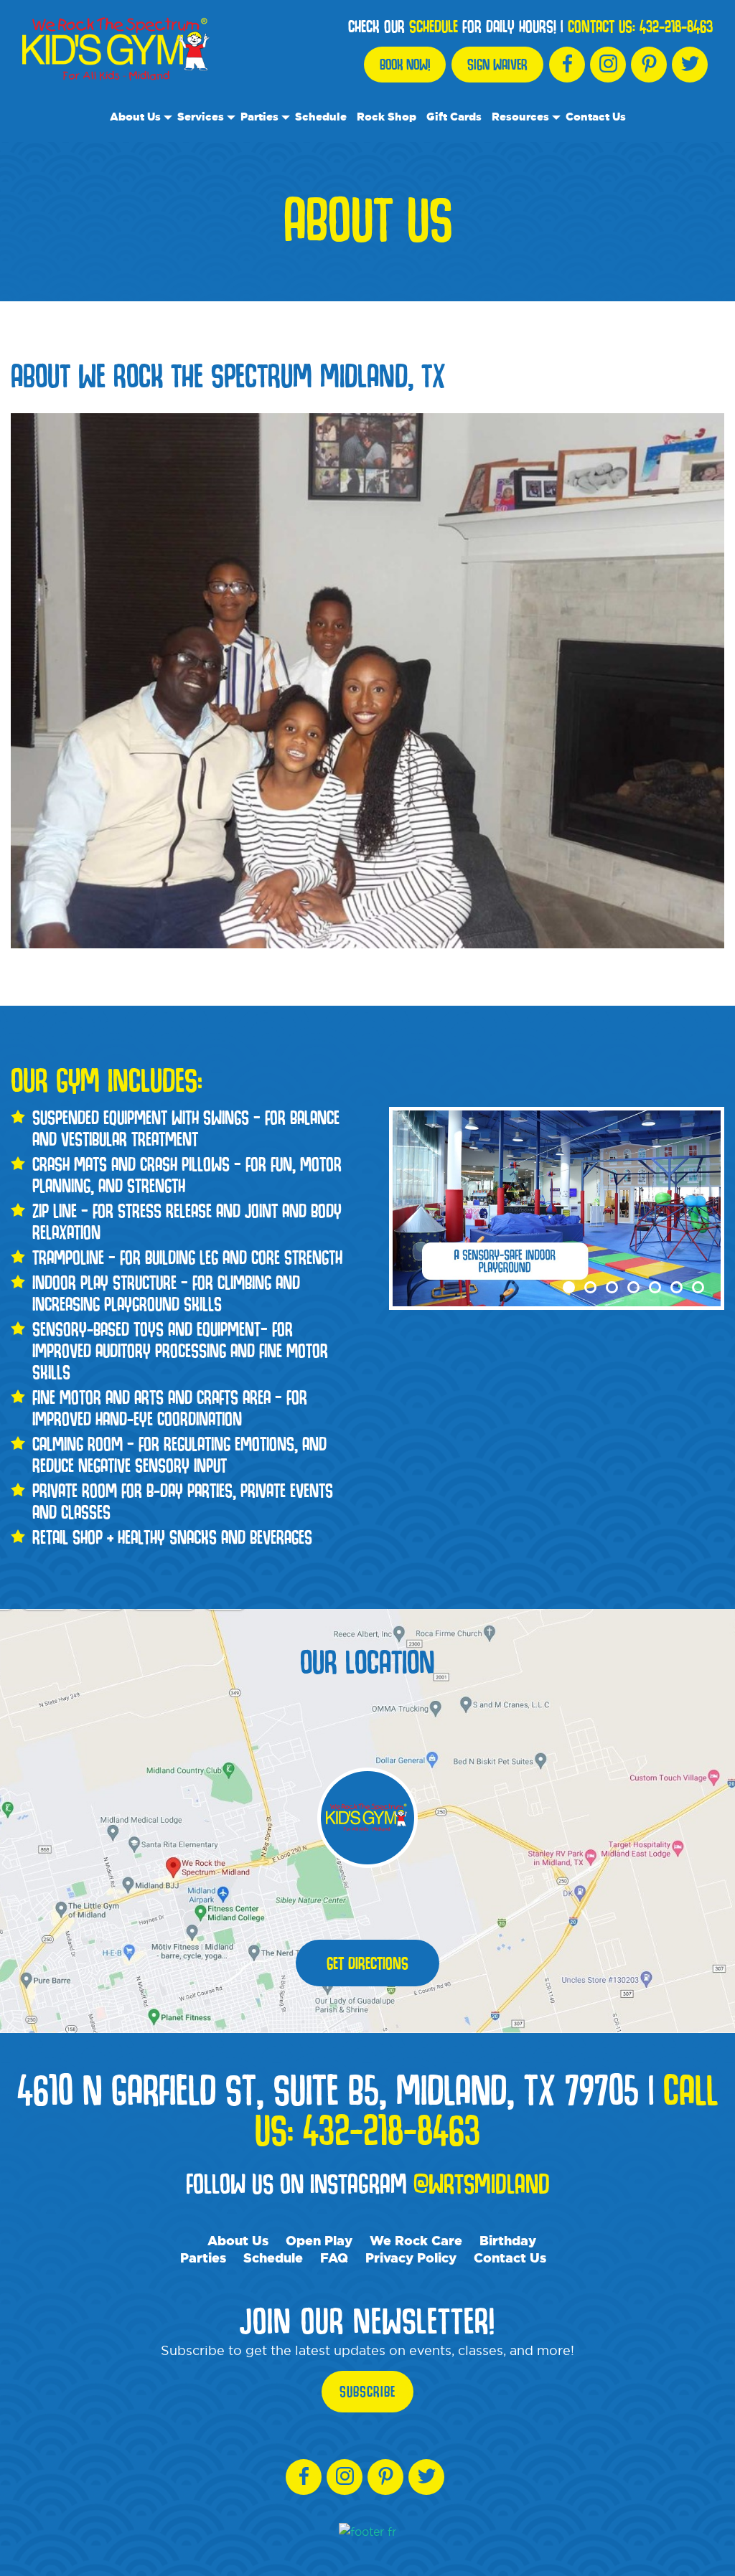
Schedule (321, 117)
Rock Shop (387, 117)
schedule (434, 27)
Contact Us (596, 117)
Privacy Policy (411, 2257)
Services (201, 117)
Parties (259, 117)
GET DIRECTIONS (367, 1963)
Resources (520, 117)
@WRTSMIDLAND (482, 2183)
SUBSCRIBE (367, 2392)
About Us (135, 117)
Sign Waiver (497, 65)
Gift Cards (454, 117)
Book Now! (405, 65)
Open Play (319, 2240)
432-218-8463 (676, 27)
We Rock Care (416, 2240)
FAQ (334, 2257)
